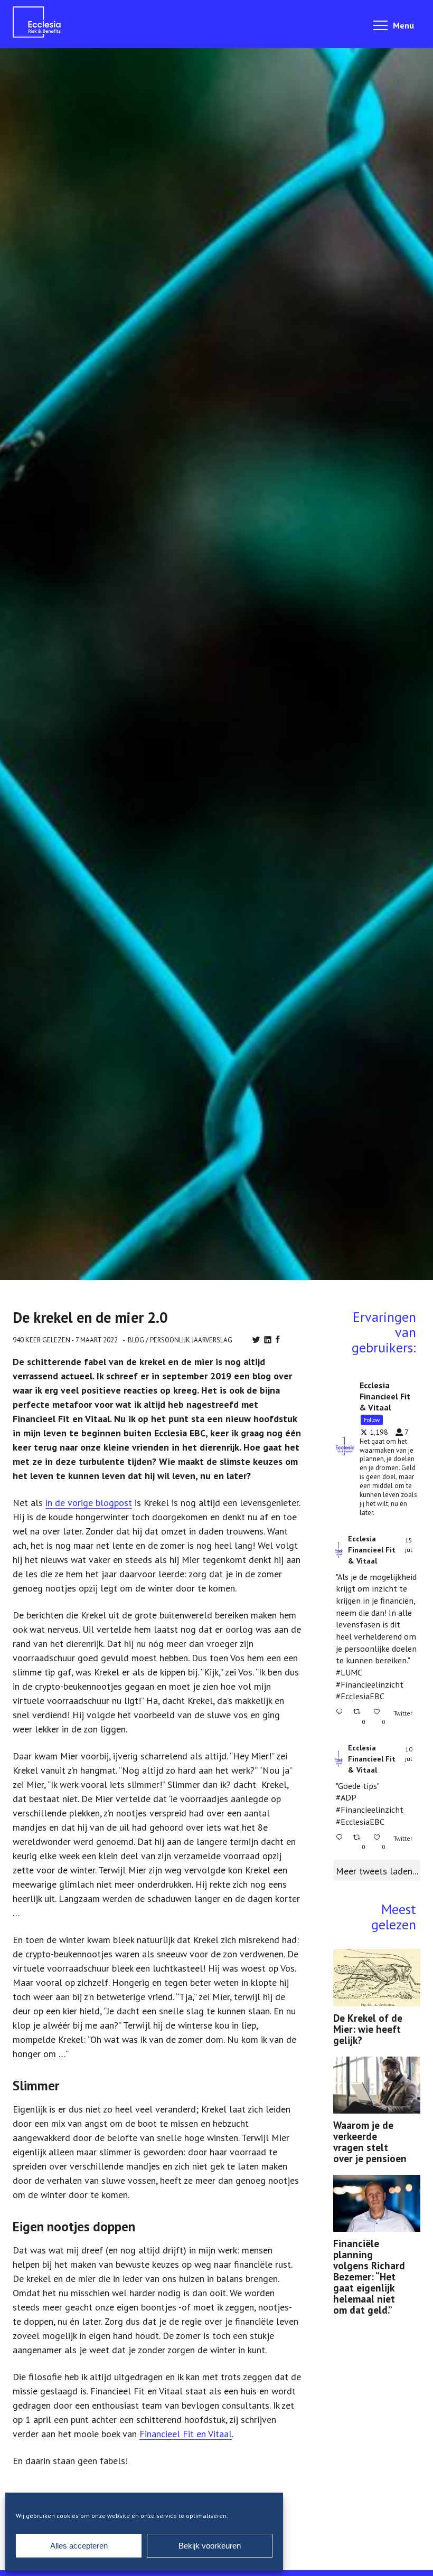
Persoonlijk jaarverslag (191, 1340)
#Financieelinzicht (370, 1684)
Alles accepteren (79, 2546)
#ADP (346, 1797)
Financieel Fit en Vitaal (186, 2434)
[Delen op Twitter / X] (256, 1340)
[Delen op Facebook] (278, 1339)
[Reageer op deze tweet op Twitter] (342, 1717)
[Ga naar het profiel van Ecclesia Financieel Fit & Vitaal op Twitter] (339, 1550)
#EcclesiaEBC (360, 1696)
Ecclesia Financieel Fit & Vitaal (372, 1550)
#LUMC (349, 1672)
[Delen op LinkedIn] (268, 1340)
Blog (136, 1340)
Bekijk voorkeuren (210, 2546)
